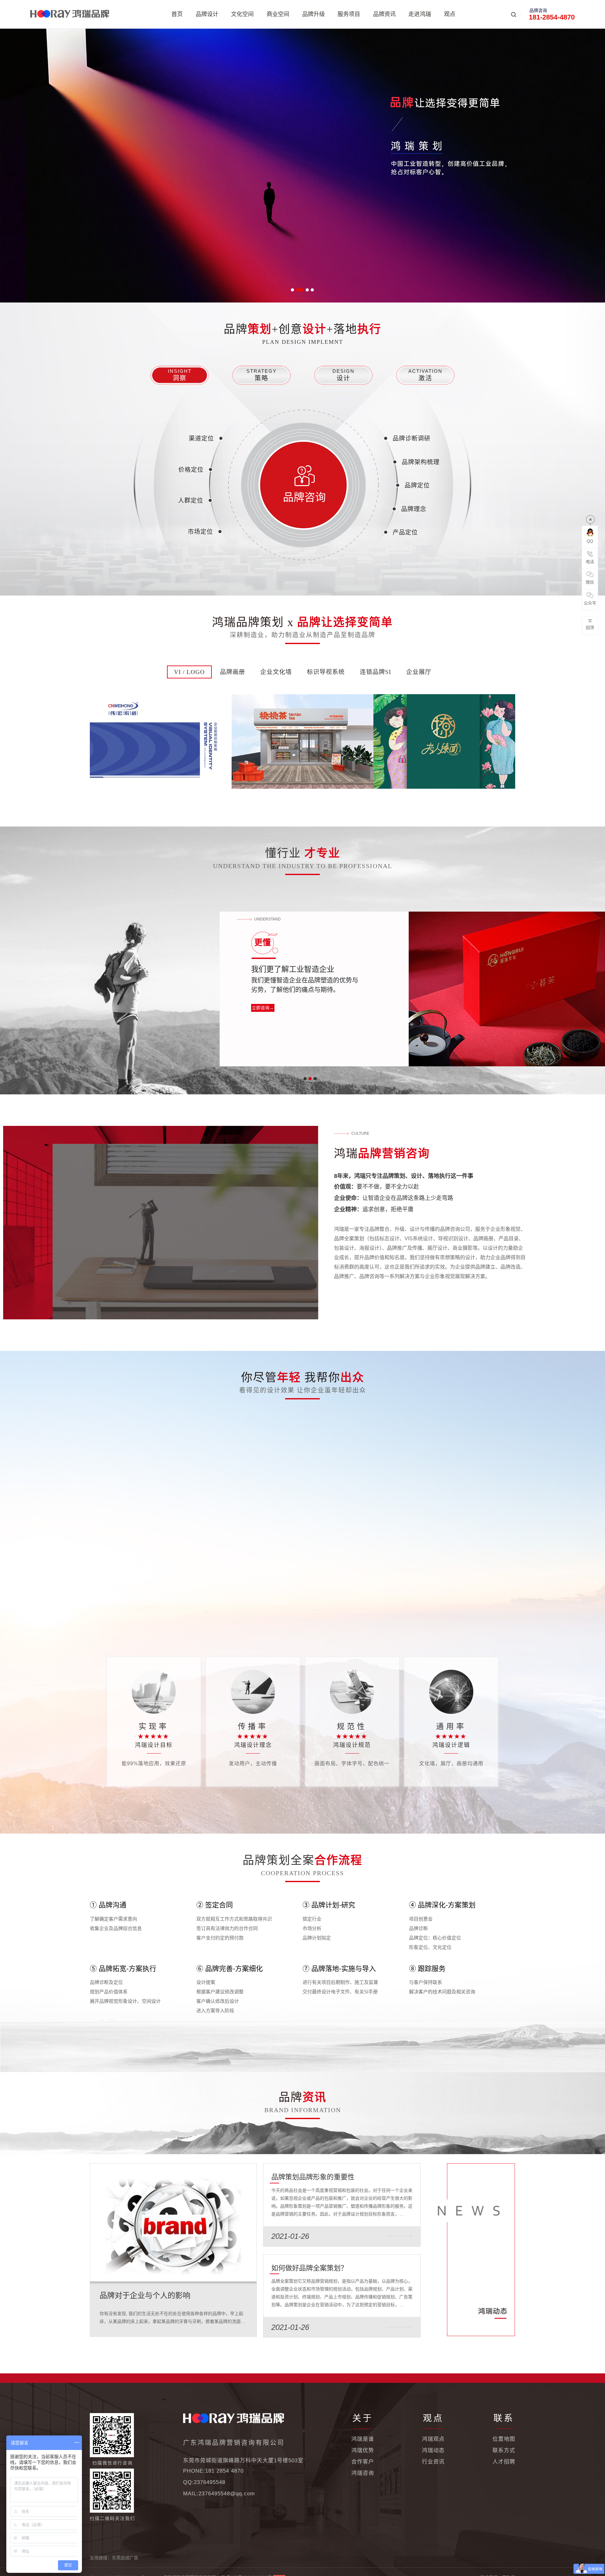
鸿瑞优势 (363, 2450)
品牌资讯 (384, 14)
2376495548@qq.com (227, 2494)
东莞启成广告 (125, 2558)
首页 (177, 14)
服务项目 (349, 14)
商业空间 (278, 14)
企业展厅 (419, 672)
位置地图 (504, 2439)
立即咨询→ (265, 1008)
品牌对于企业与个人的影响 (145, 2295)
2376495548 (210, 2482)
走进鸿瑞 (420, 14)
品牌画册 (233, 672)
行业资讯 (433, 2462)
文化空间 (242, 14)
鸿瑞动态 (433, 2450)
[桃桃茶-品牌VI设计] (302, 741)
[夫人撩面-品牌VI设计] (444, 741)
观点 (450, 14)
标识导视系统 (326, 672)
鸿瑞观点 (433, 2439)
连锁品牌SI (375, 672)
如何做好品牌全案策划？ (309, 2268)
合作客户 (363, 2462)
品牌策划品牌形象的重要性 (313, 2177)
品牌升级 (314, 14)
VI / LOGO (189, 672)
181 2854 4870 (224, 2471)
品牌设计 (207, 14)
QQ (590, 541)
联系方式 (504, 2450)
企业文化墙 (276, 672)
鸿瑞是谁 (363, 2439)
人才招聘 (504, 2462)
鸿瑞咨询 (363, 2473)
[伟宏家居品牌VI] (161, 741)
